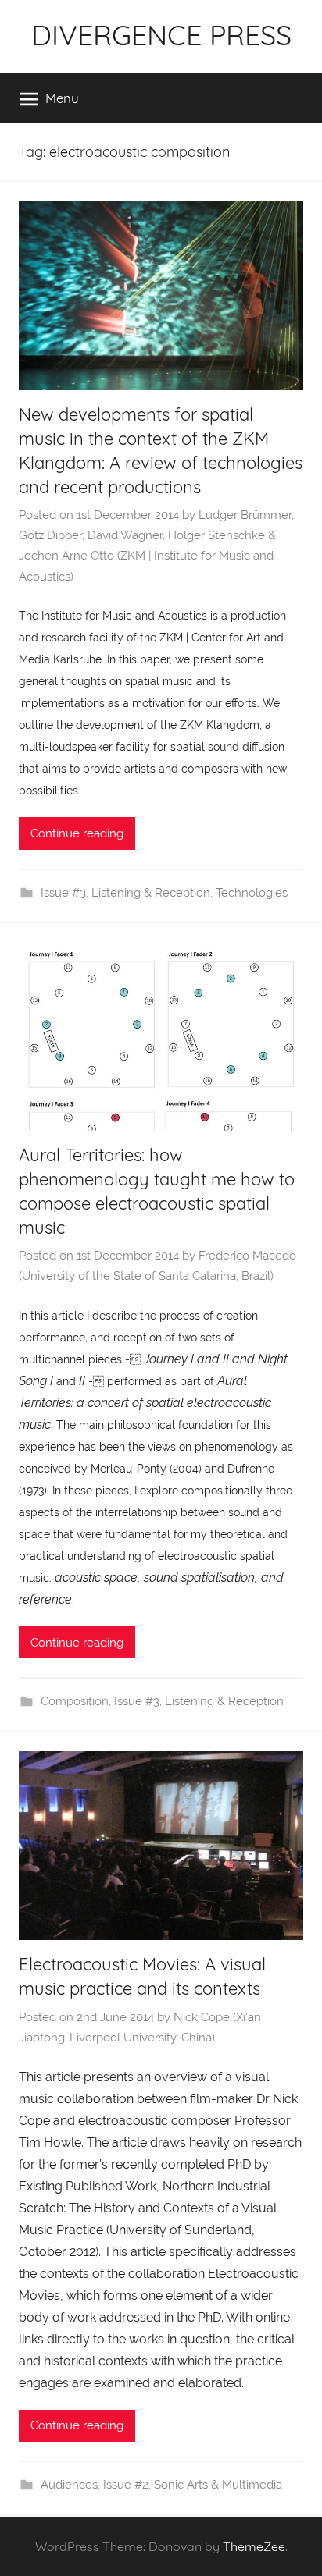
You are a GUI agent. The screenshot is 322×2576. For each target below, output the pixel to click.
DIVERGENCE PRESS (161, 35)
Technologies (252, 893)
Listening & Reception (151, 893)
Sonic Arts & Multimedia (218, 2485)
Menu (62, 98)
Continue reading (77, 833)
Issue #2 (126, 2485)
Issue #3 (63, 893)
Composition (75, 1701)
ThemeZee (254, 2546)
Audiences (69, 2485)
